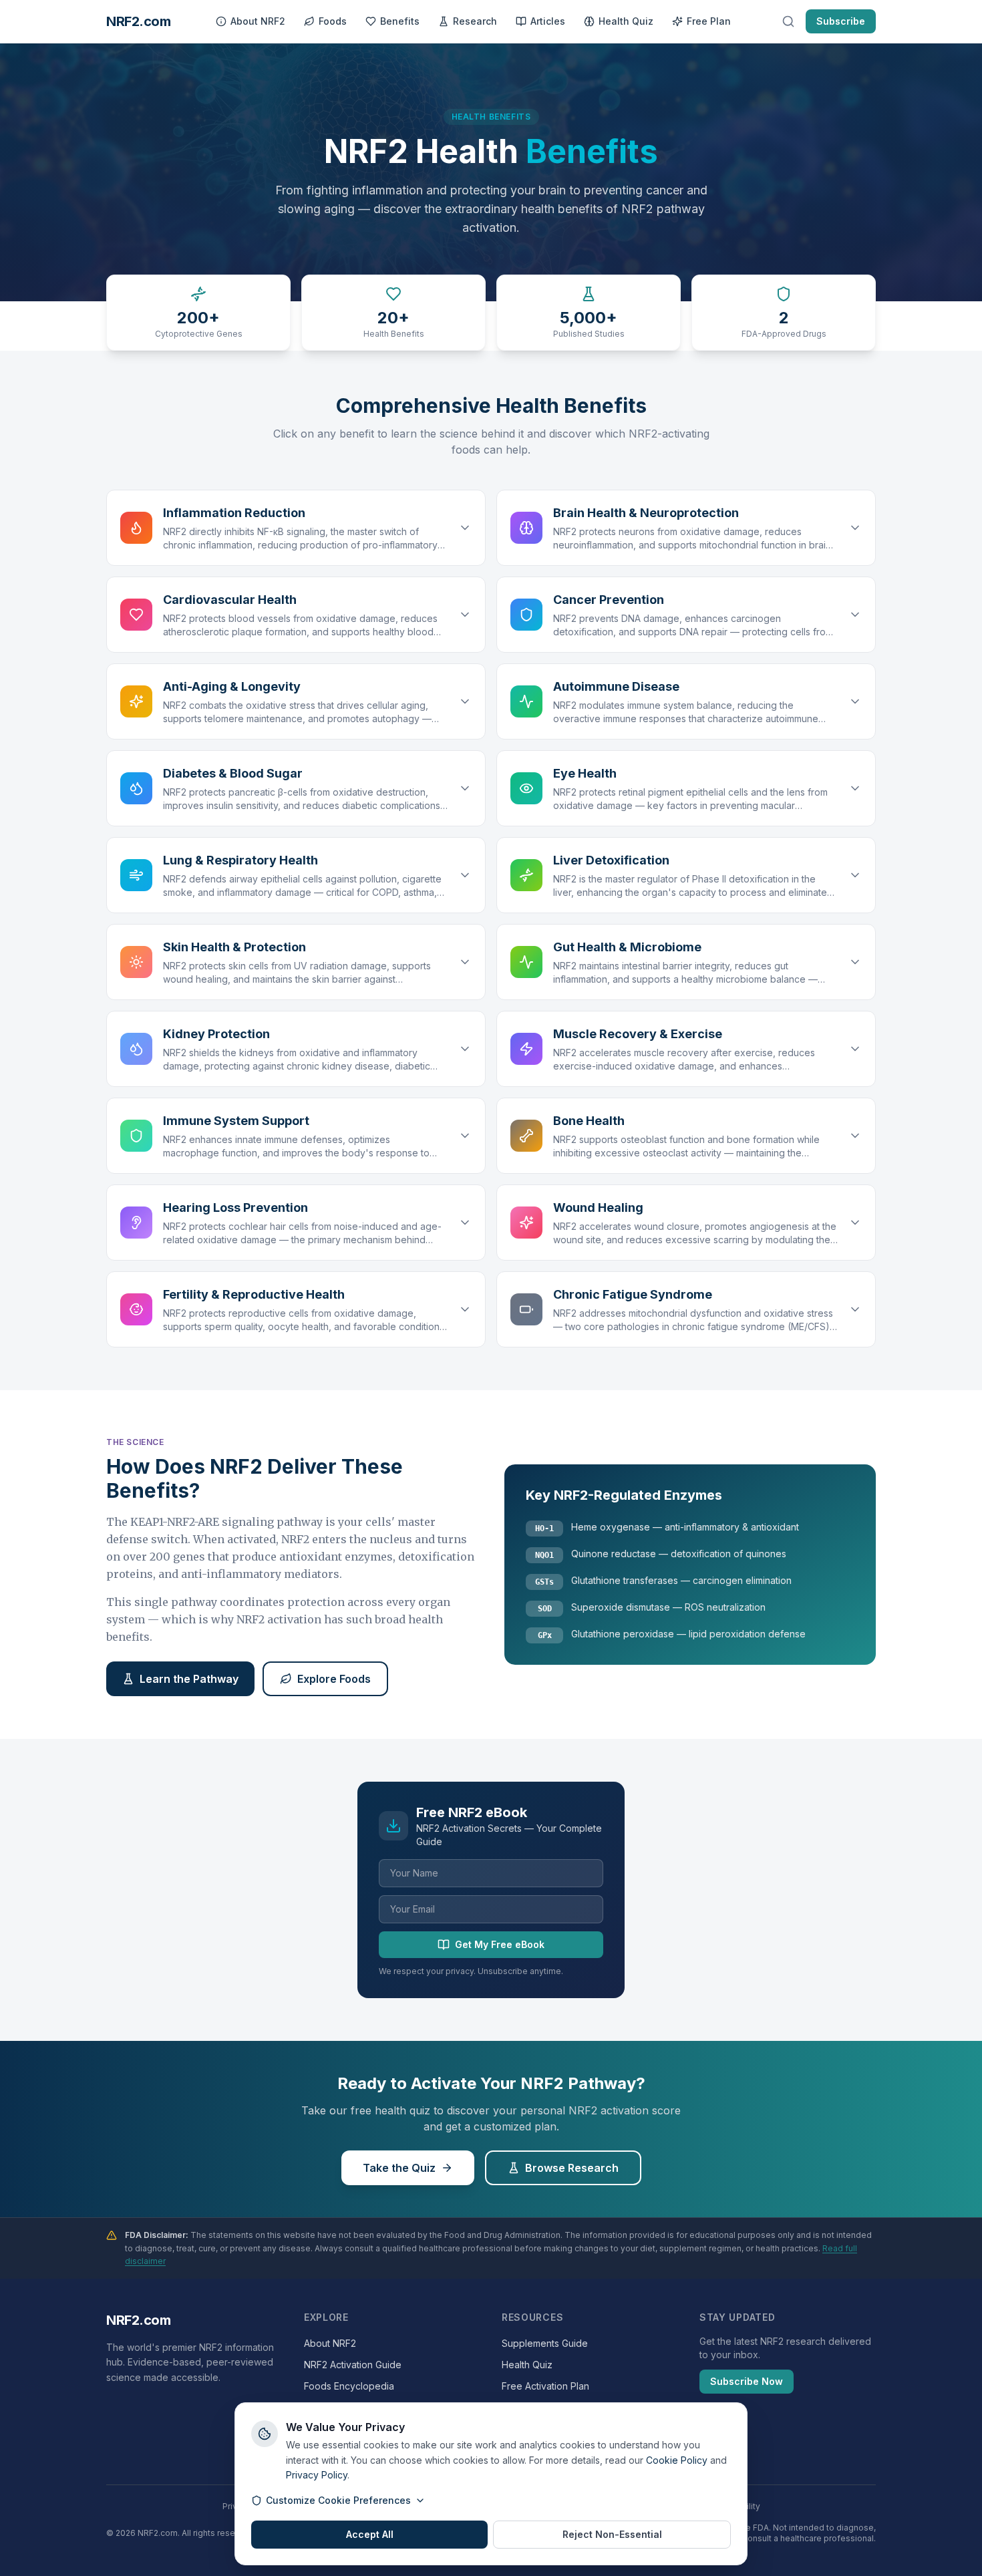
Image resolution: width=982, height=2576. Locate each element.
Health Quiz (626, 21)
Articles (548, 21)
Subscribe (841, 21)
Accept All (370, 2534)
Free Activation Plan (545, 2386)
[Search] (788, 21)
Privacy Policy (317, 2475)
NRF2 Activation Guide (353, 2365)
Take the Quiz (399, 2168)
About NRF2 (258, 21)
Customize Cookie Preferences (338, 2500)
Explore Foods (334, 1679)
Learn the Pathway (189, 1679)
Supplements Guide (545, 2343)
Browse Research (572, 2168)
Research (475, 21)
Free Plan (709, 21)
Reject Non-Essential (612, 2534)
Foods (333, 21)
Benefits (400, 21)
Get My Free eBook (500, 1944)
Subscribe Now (747, 2381)
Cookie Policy (677, 2460)
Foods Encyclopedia (349, 2386)
